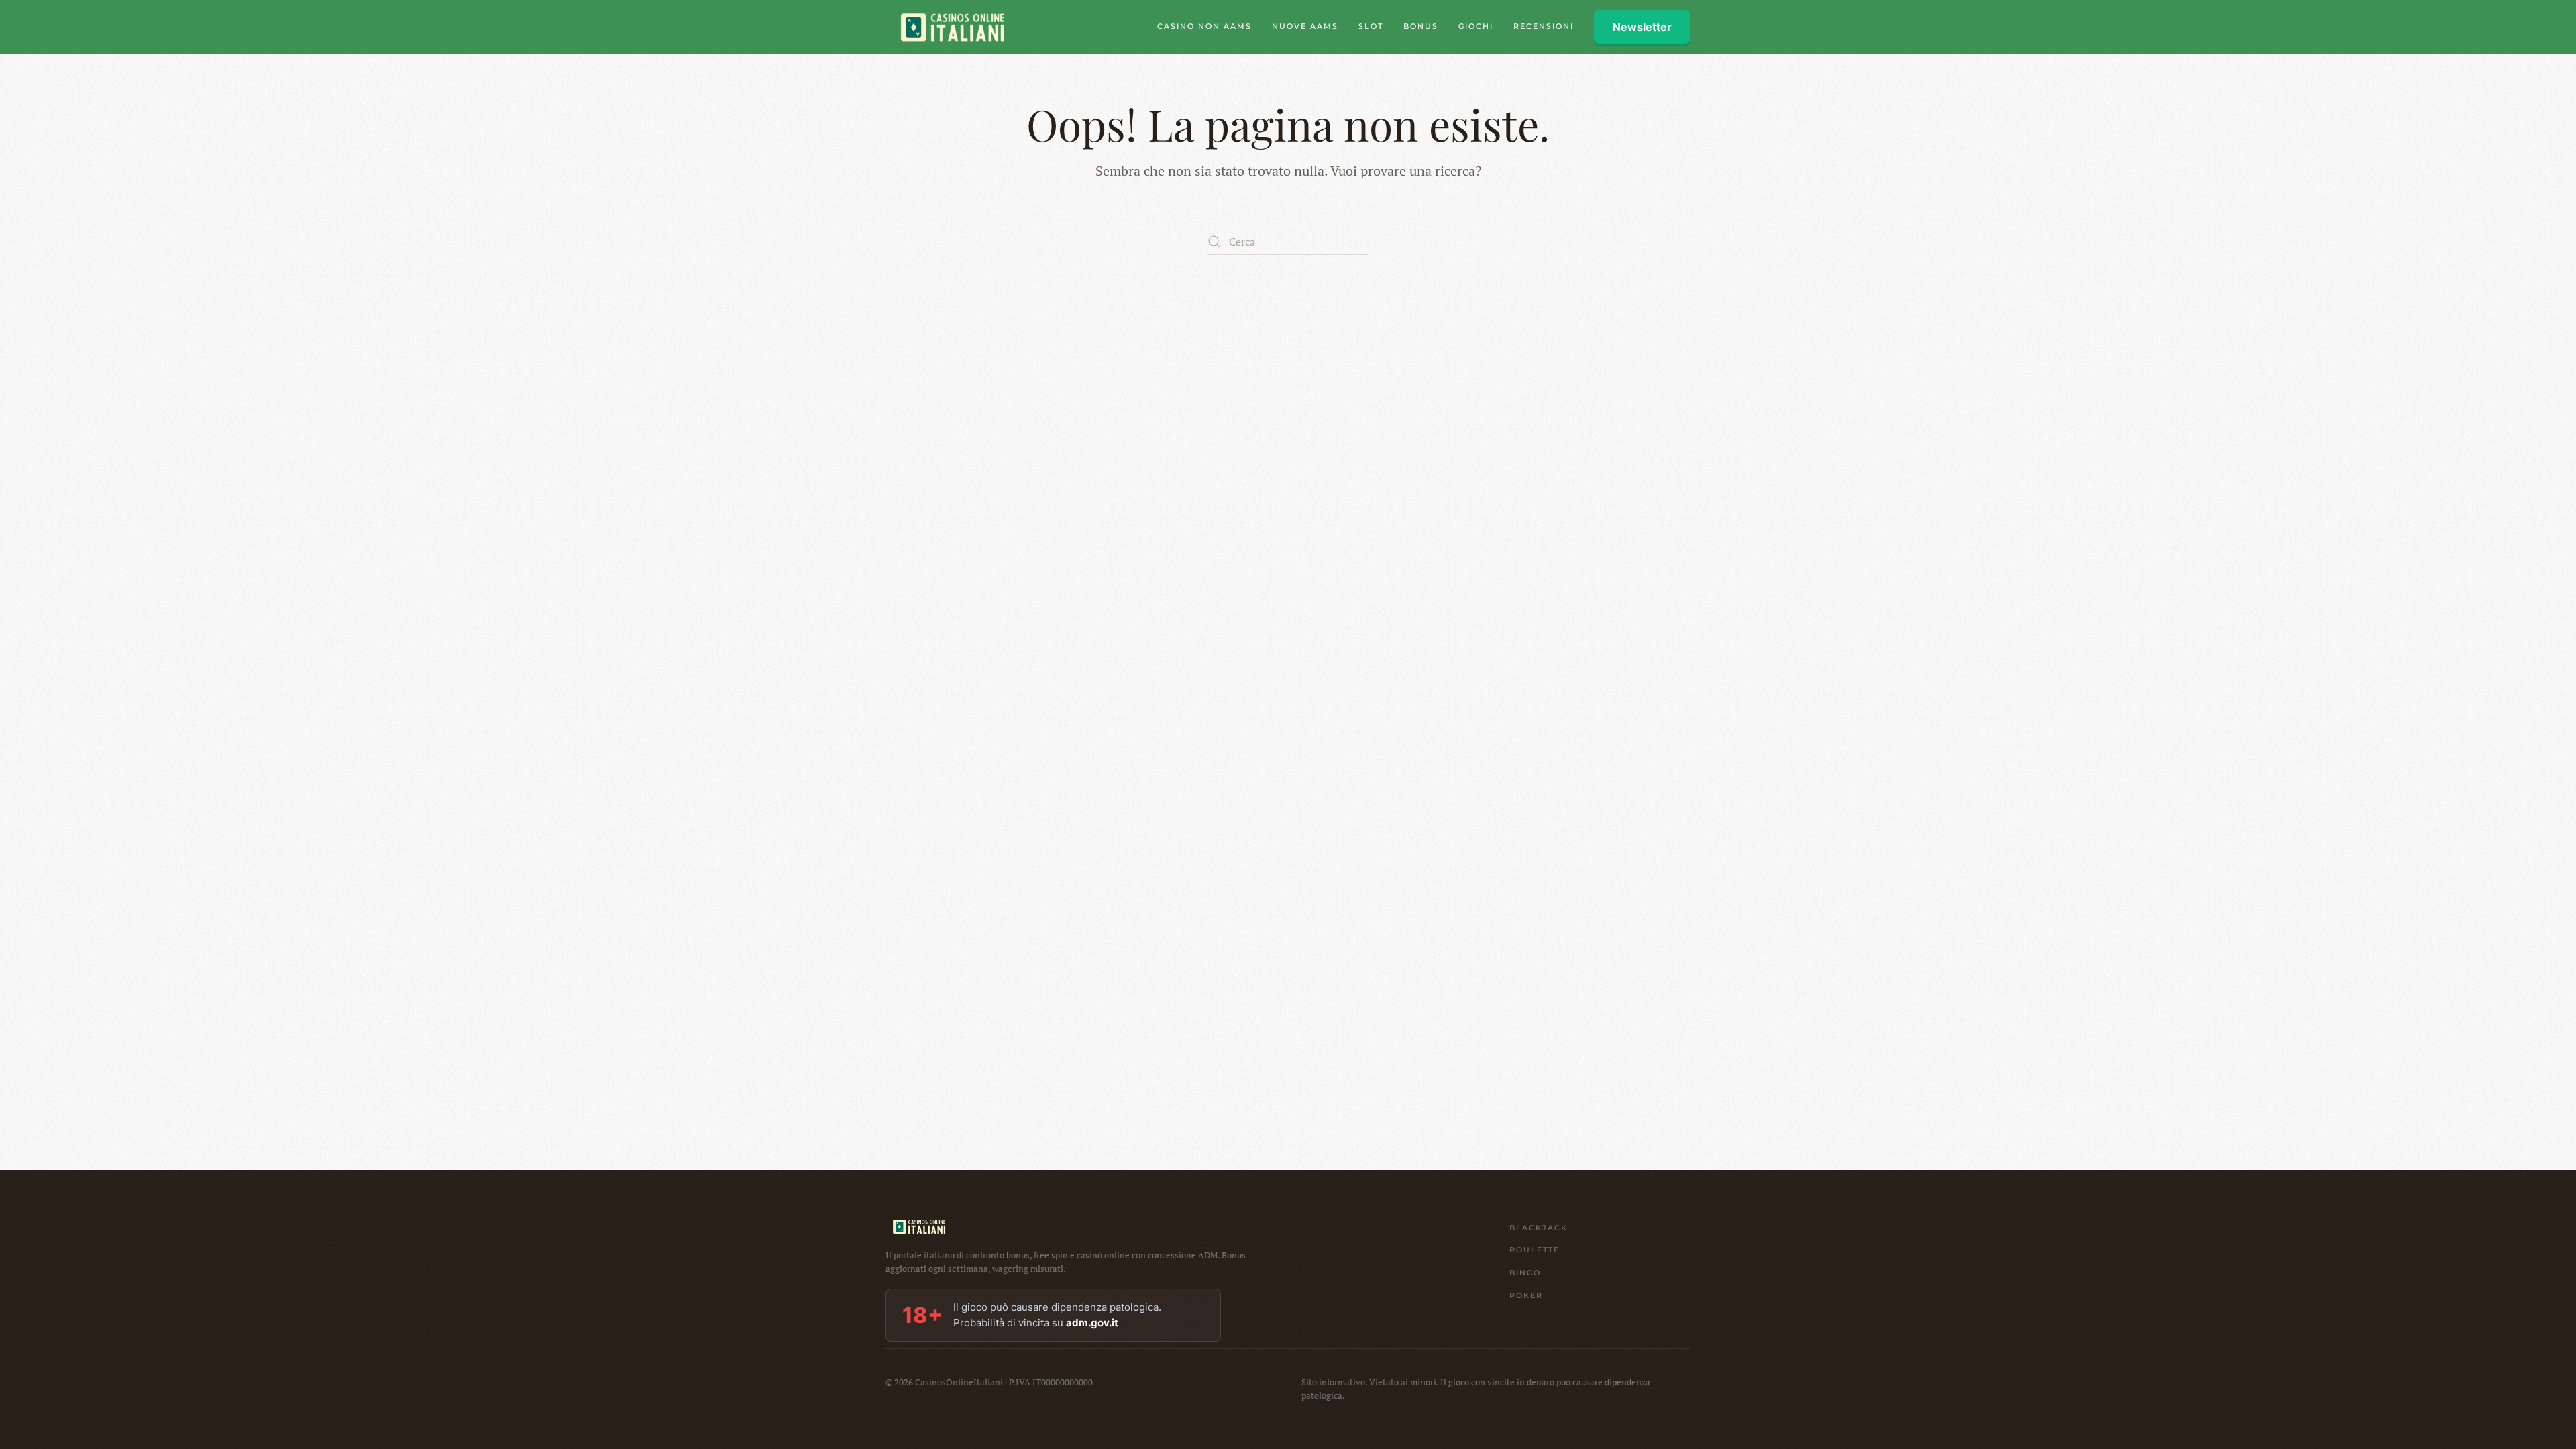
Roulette (1535, 1250)
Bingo (1525, 1273)
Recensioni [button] (1544, 26)
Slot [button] (1371, 26)
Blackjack (1539, 1228)
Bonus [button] (1421, 26)
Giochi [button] (1476, 26)
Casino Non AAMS (1204, 26)
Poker (1526, 1295)
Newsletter (1642, 27)
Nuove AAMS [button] (1305, 26)
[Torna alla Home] (953, 27)
